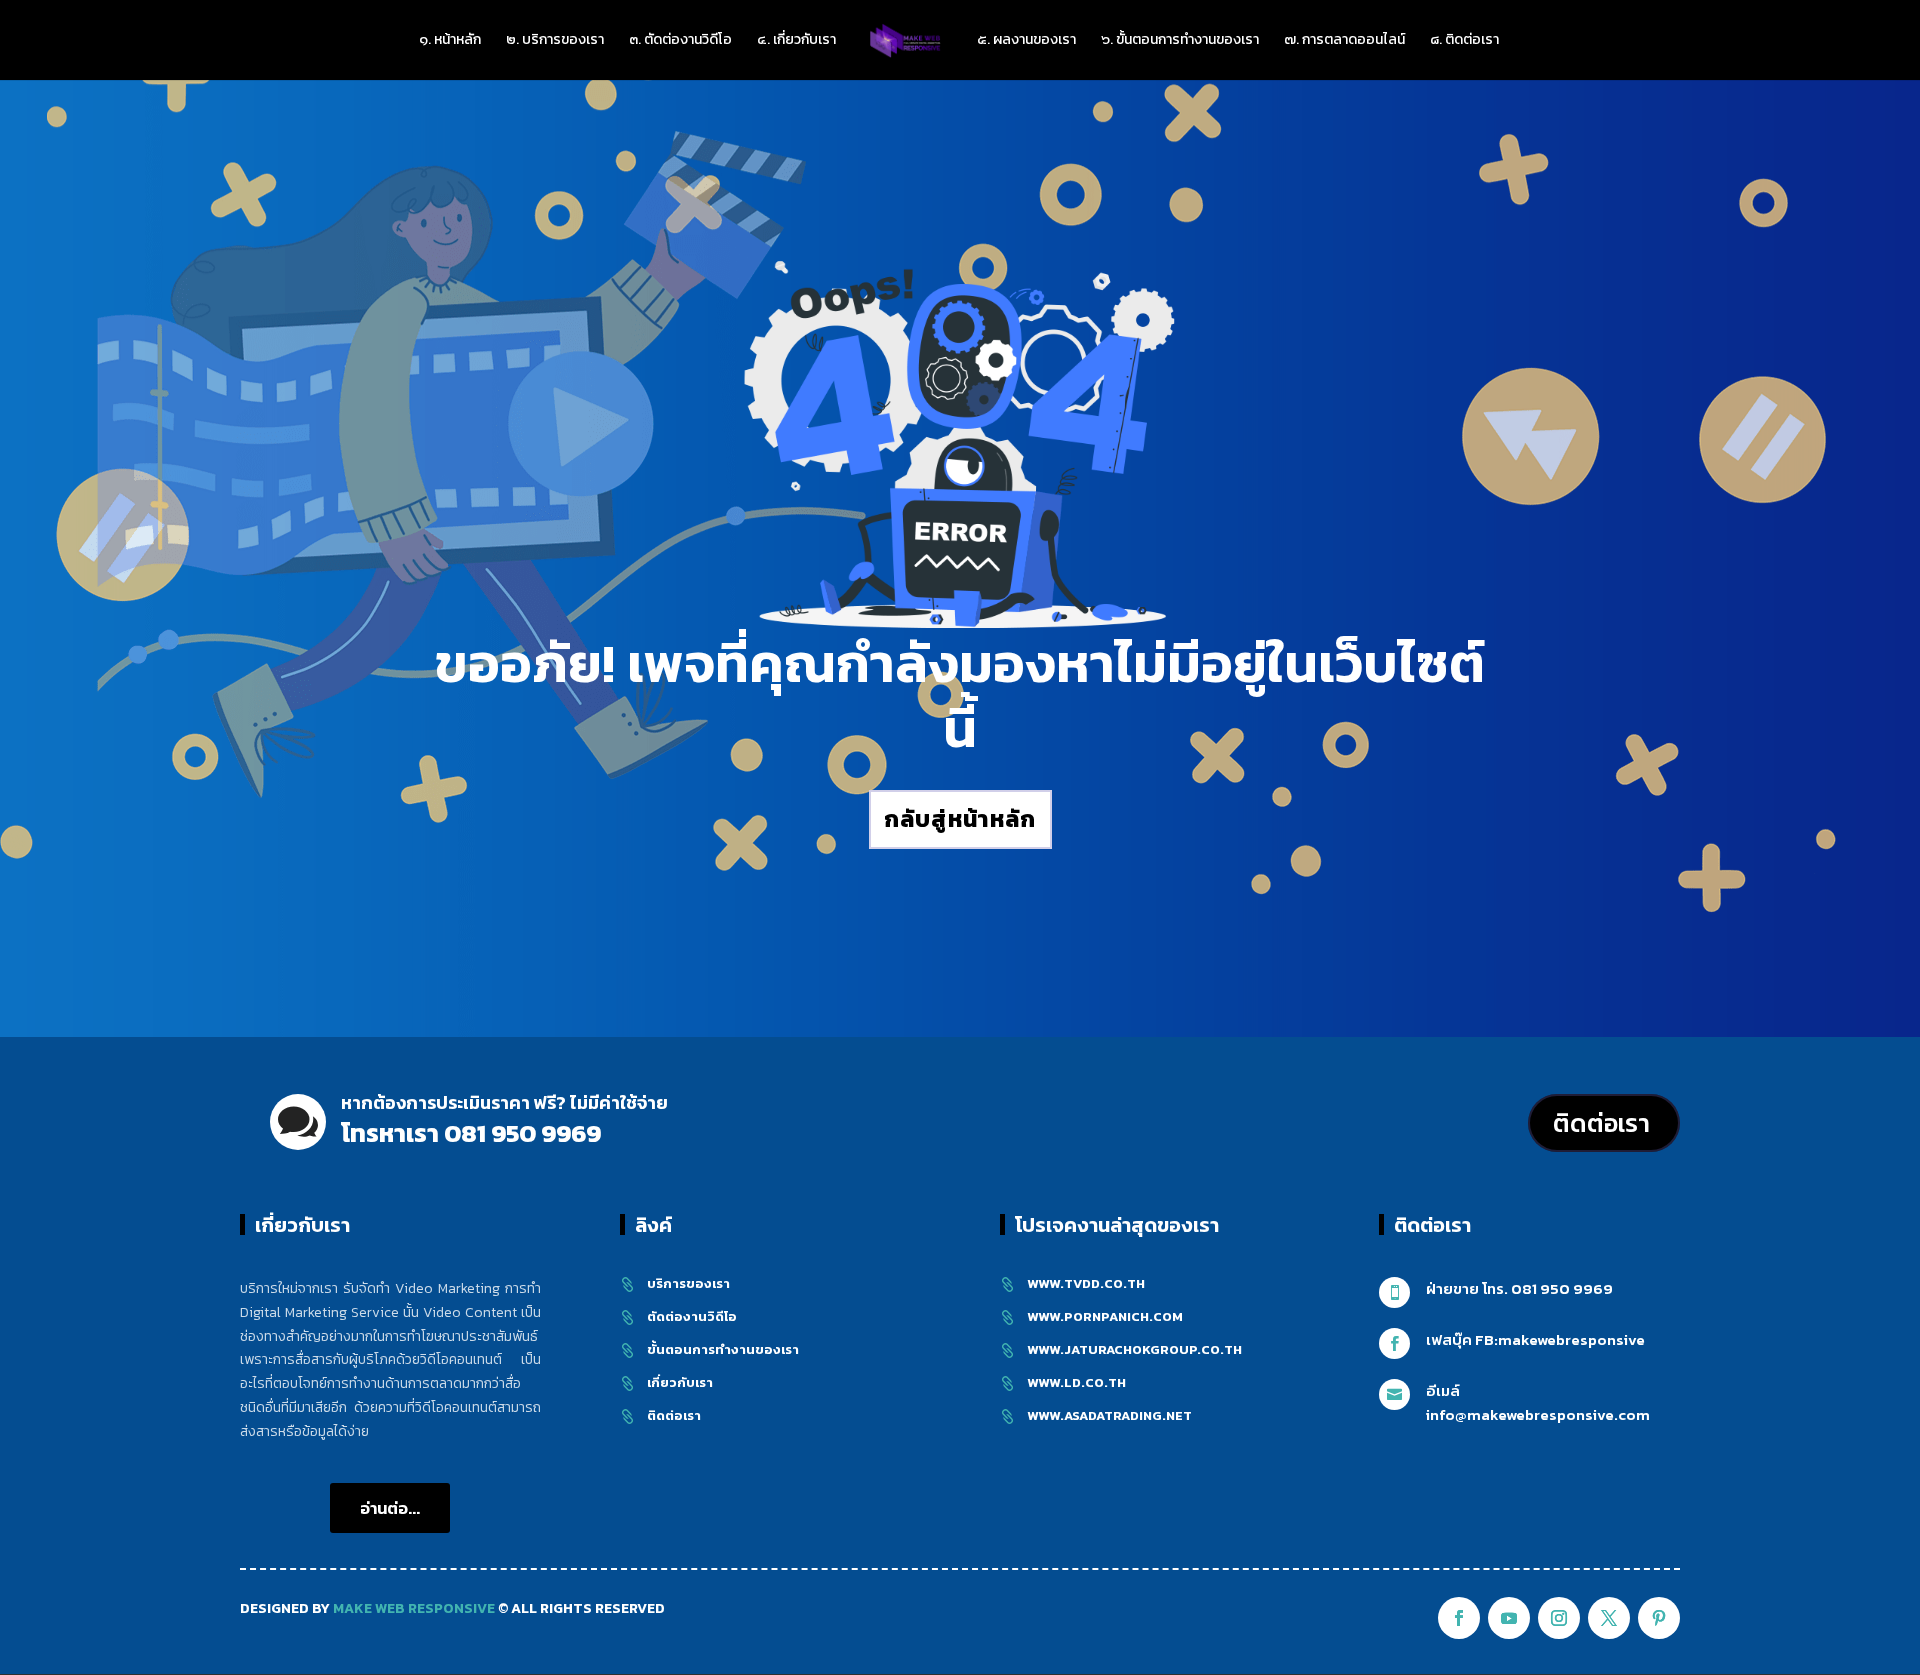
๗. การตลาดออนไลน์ (1344, 41)
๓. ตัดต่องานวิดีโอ (680, 41)
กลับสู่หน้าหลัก (960, 819)
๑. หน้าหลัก (450, 41)
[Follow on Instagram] (1559, 1618)
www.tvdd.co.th (1086, 1283)
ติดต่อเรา (1601, 1123)
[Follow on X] (1609, 1618)
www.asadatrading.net (1109, 1415)
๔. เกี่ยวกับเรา (796, 41)
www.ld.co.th (1076, 1382)
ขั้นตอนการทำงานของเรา (723, 1349)
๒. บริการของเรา (555, 41)
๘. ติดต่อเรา (1464, 41)
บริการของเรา (688, 1283)
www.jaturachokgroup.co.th (1134, 1349)
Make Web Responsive (414, 1608)
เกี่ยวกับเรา (680, 1382)
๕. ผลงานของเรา (1026, 41)
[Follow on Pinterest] (1659, 1618)
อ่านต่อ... (390, 1508)
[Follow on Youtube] (1509, 1618)
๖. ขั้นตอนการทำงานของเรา (1180, 41)
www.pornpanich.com (1105, 1316)
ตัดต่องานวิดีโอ (692, 1316)
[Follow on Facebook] (1459, 1618)
